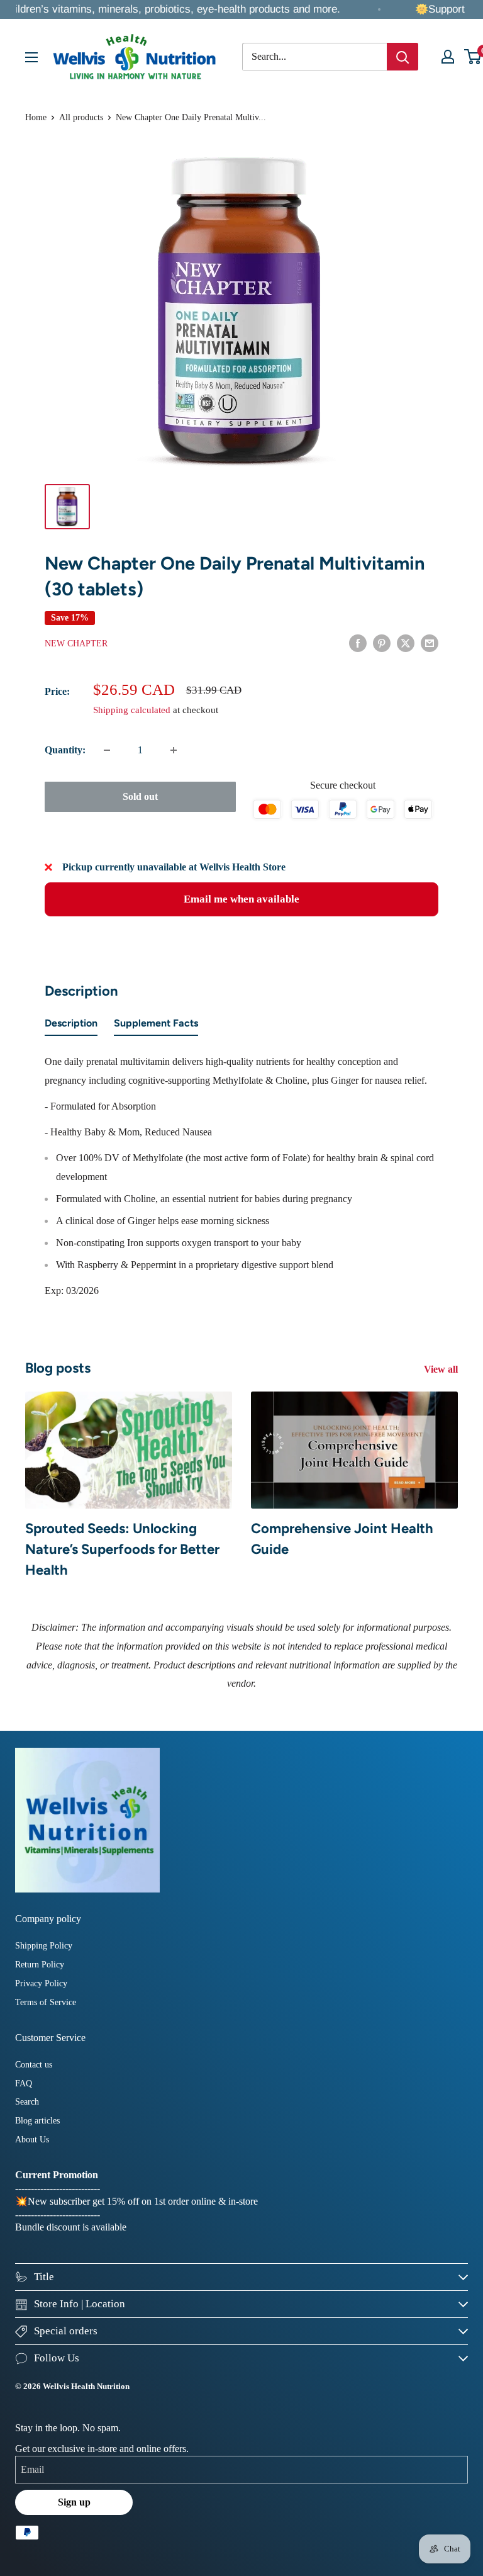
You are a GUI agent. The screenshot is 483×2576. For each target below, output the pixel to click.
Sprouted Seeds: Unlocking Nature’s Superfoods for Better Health (122, 1549)
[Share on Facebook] (358, 643)
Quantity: (65, 750)
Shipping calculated (132, 710)
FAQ (24, 2084)
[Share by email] (430, 643)
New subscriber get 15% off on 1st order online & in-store (143, 2201)
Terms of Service (46, 2002)
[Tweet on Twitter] (406, 643)
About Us (32, 2140)
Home (36, 117)
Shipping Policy (44, 1946)
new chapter (76, 644)
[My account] (448, 57)
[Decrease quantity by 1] (107, 750)
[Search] (402, 57)
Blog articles (37, 2121)
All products (81, 117)
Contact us (34, 2065)
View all (442, 1369)
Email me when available (241, 899)
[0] (473, 57)
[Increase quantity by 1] (174, 750)
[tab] (71, 1026)
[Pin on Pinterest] (382, 643)
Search (27, 2102)
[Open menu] (31, 57)
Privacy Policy (41, 1983)
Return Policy (40, 1965)
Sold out (140, 796)
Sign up (74, 2502)
